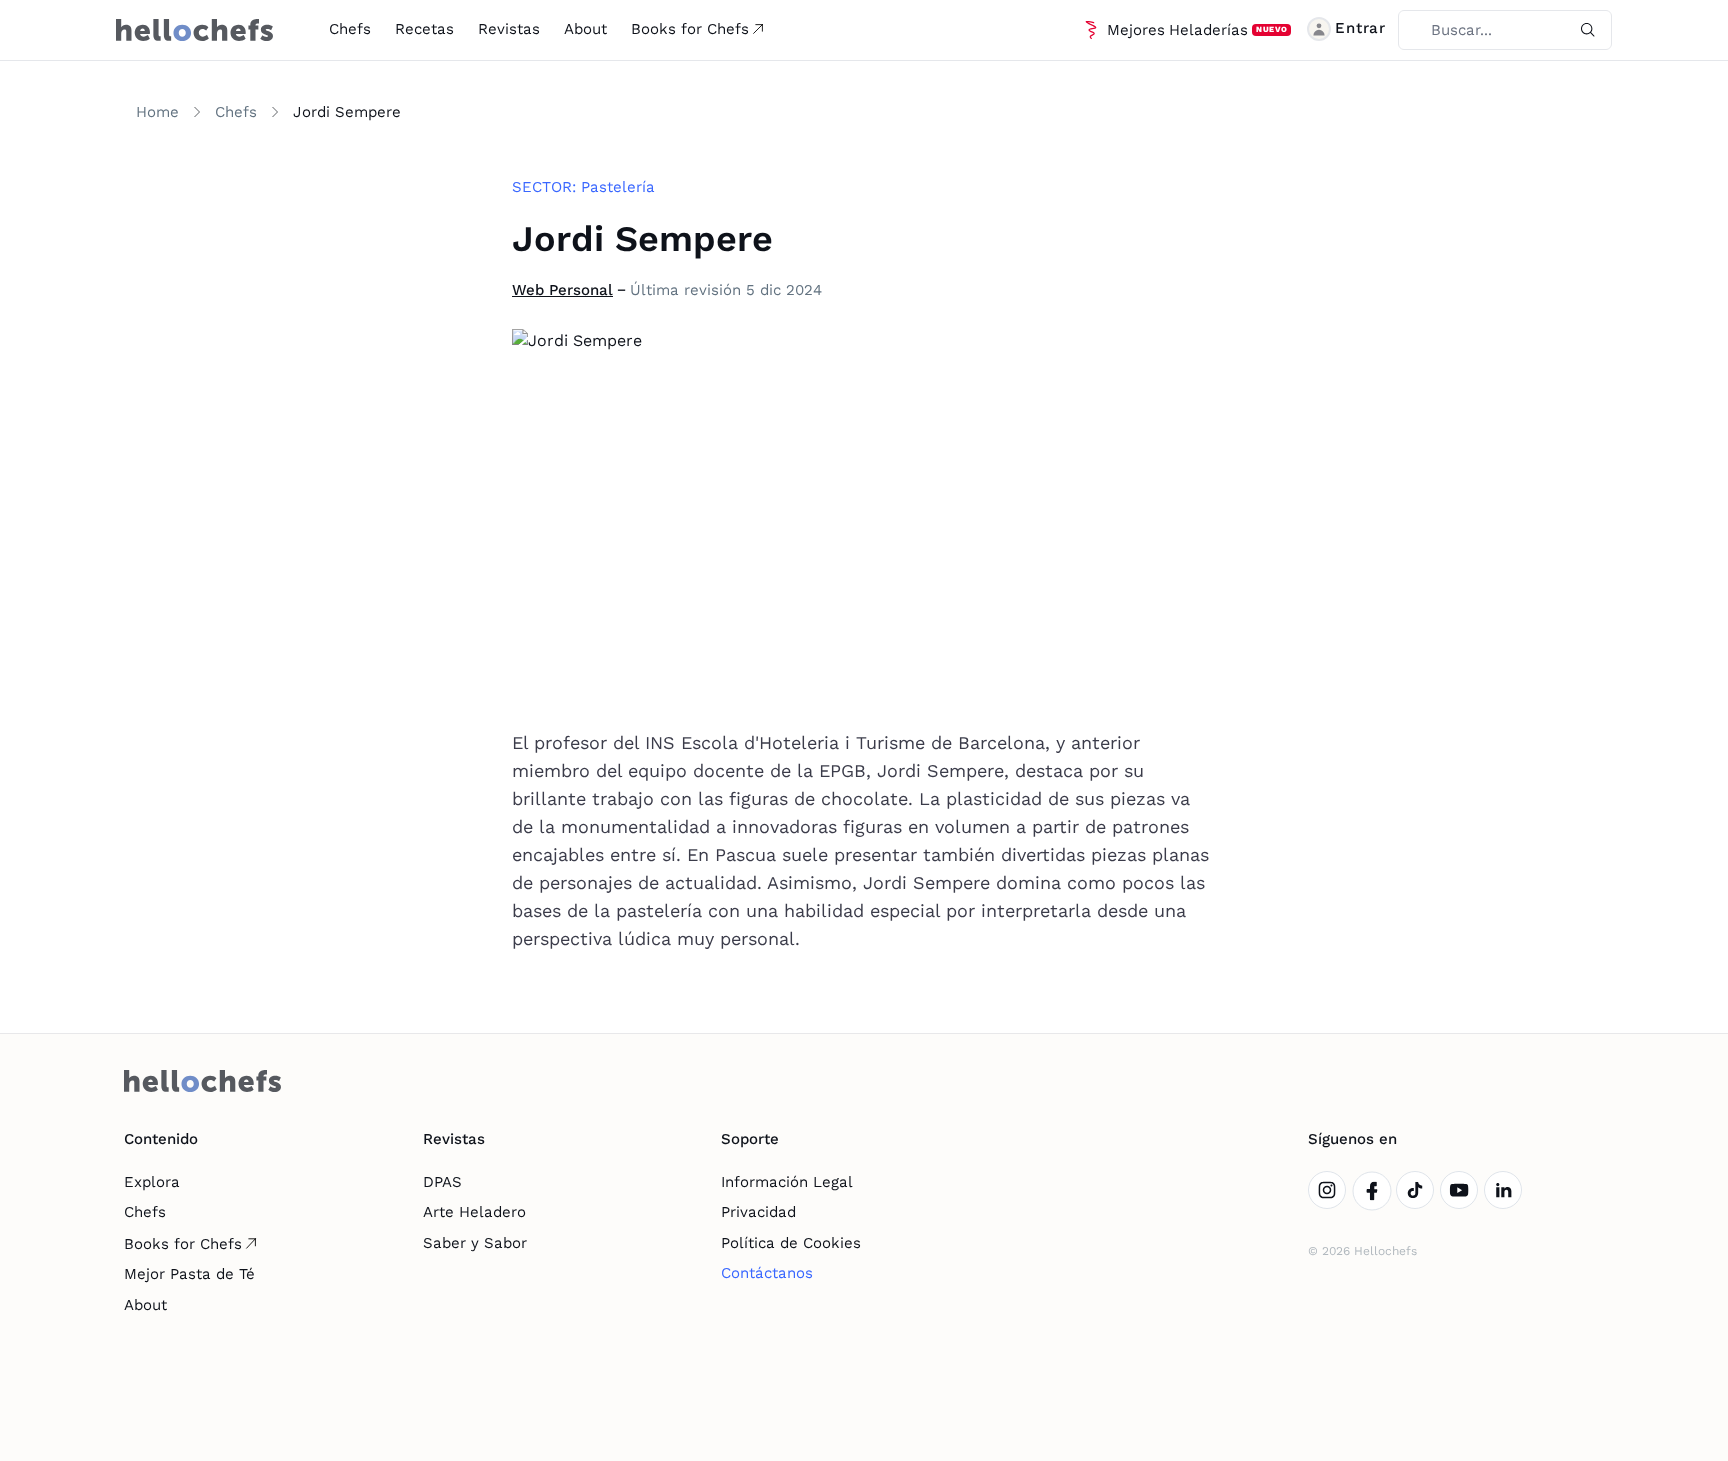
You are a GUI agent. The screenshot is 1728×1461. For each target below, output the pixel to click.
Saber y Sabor (475, 1243)
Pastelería (618, 187)
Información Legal (787, 1182)
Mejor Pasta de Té (189, 1274)
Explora (152, 1182)
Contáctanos (767, 1273)
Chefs (350, 29)
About (585, 29)
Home (157, 112)
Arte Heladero (474, 1212)
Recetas (424, 29)
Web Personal (562, 290)
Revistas (509, 29)
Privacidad (758, 1212)
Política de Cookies (791, 1243)
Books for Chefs (690, 29)
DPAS (442, 1182)
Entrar (1360, 28)
